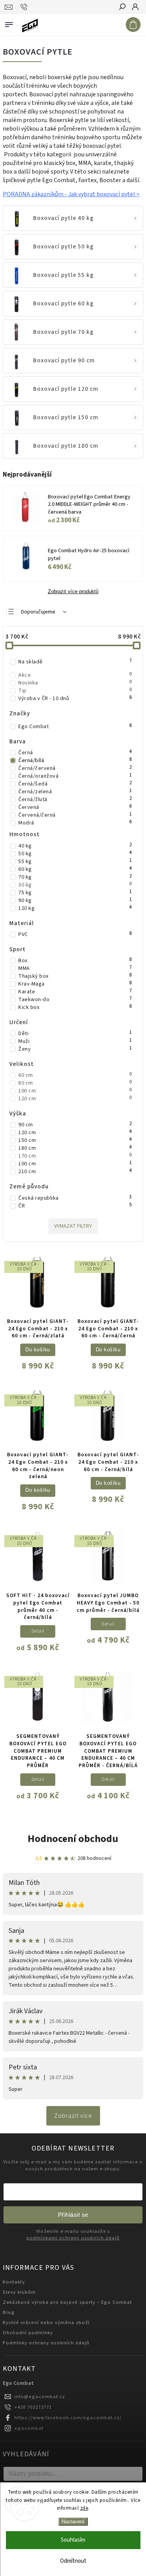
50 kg (75, 854)
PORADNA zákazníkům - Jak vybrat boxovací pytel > (71, 194)
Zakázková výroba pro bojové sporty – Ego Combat (67, 2302)
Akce (75, 675)
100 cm (75, 1091)
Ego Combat (75, 727)
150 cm (75, 1140)
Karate (75, 992)
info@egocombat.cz (40, 2397)
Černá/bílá (75, 761)
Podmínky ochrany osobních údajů (46, 2343)
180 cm (75, 1148)
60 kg (75, 869)
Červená (75, 807)
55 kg (75, 862)
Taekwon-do (75, 1000)
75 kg (75, 893)
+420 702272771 (33, 2407)
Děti (75, 1034)
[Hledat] (122, 7)
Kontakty (14, 2282)
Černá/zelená (75, 792)
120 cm (75, 1099)
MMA (75, 968)
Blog (9, 2312)
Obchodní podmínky (28, 2333)
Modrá (75, 823)
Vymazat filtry (73, 1226)
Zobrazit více (73, 2116)
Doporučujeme (38, 612)
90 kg (75, 901)
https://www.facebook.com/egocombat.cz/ (68, 2418)
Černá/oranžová (75, 776)
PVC (75, 934)
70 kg (75, 877)
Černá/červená (75, 768)
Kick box (75, 1007)
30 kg (75, 885)
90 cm (75, 1125)
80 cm (75, 1083)
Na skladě (75, 662)
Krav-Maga (75, 984)
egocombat (29, 2428)
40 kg (75, 846)
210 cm (75, 1172)
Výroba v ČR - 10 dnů (75, 699)
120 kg (75, 908)
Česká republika (75, 1198)
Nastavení (73, 2522)
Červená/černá (75, 815)
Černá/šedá (75, 784)
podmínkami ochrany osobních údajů (73, 2238)
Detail (38, 1631)
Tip (75, 691)
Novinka (75, 683)
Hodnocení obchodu (73, 1839)
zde (84, 2508)
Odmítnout (73, 2561)
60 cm (75, 1075)
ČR (75, 1206)
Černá (75, 753)
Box (75, 961)
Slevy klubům (19, 2292)
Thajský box (75, 976)
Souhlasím (73, 2540)
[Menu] (9, 23)
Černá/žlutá (75, 800)
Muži (75, 1041)
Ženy (75, 1049)
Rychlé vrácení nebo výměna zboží (46, 2322)
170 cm (75, 1156)
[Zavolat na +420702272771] (25, 7)
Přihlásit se (73, 2215)
